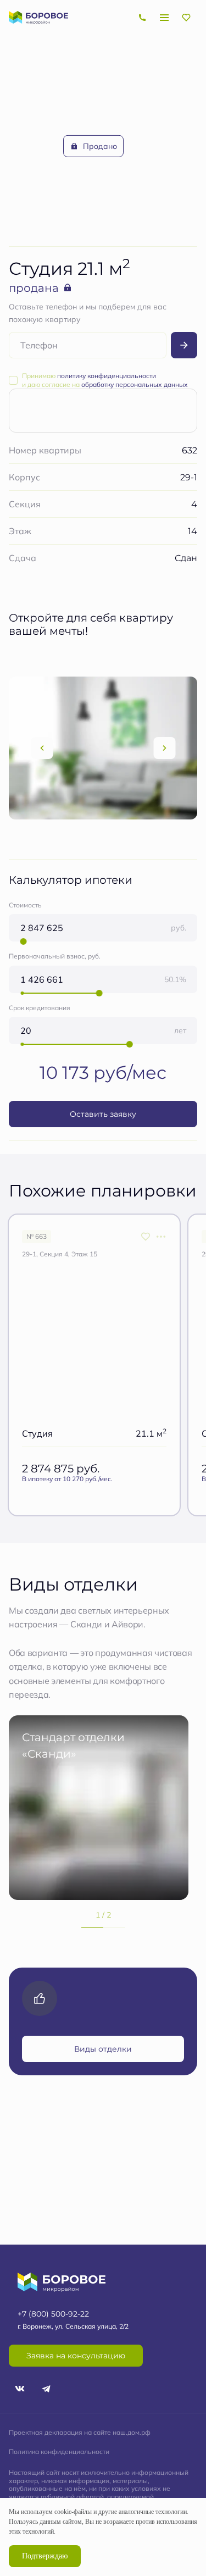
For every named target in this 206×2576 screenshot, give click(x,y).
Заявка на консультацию (76, 2355)
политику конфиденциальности (107, 376)
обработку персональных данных (135, 384)
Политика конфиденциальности (59, 2452)
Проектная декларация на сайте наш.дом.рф (80, 2432)
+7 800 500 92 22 (142, 18)
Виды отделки (103, 2049)
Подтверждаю (45, 2556)
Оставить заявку (103, 1114)
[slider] (23, 941)
